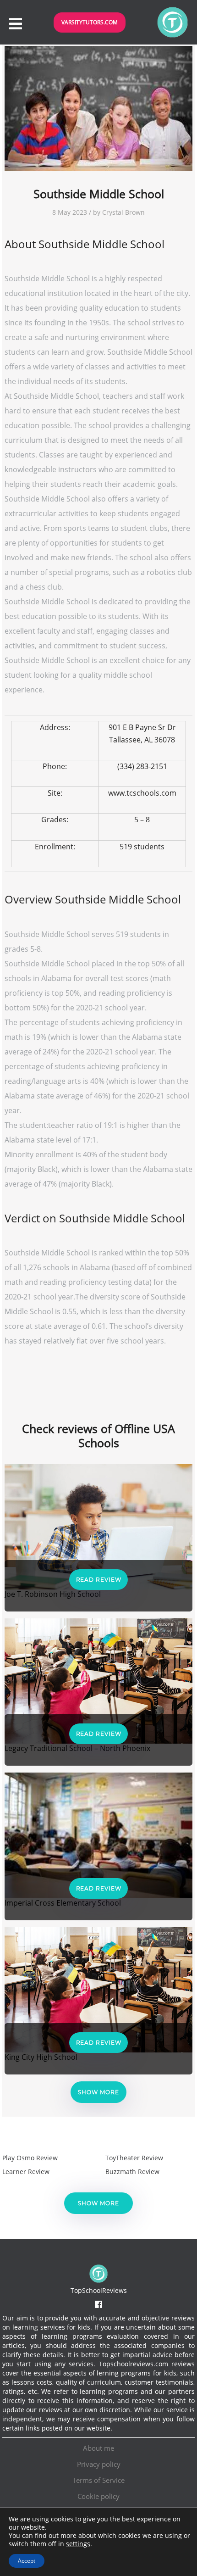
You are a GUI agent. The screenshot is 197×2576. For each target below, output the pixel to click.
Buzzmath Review (132, 2172)
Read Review (99, 1580)
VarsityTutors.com (90, 22)
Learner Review (26, 2172)
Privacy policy (99, 2464)
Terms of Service (98, 2480)
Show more (98, 2092)
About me (98, 2448)
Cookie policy (98, 2496)
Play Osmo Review (30, 2158)
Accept (27, 2561)
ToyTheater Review (134, 2158)
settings (78, 2544)
